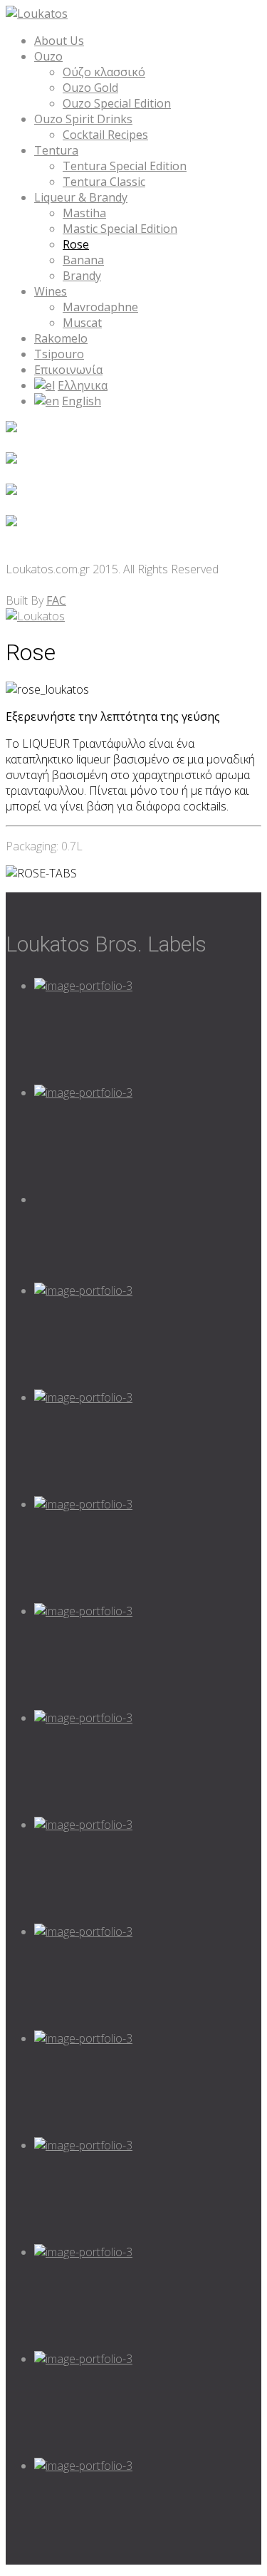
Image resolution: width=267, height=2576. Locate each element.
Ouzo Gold (90, 88)
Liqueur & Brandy (81, 197)
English (82, 401)
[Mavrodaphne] (148, 2511)
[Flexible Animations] (148, 1031)
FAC (56, 600)
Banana (83, 260)
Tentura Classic (104, 182)
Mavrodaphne (100, 307)
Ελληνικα (83, 385)
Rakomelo (61, 338)
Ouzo (48, 56)
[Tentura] (148, 1657)
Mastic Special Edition (120, 229)
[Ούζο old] (148, 1763)
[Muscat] (148, 2404)
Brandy (82, 276)
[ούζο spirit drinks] (148, 1336)
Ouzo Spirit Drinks (83, 119)
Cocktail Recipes (105, 135)
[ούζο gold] (148, 1138)
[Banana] (148, 2084)
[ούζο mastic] (148, 1870)
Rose (76, 244)
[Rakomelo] (148, 2298)
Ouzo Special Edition (117, 103)
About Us (59, 41)
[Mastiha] (148, 1977)
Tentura (56, 150)
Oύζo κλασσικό (104, 72)
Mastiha (84, 213)
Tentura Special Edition (125, 166)
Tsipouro (59, 354)
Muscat (82, 323)
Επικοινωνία (68, 370)
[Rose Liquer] (148, 2191)
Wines (51, 291)
